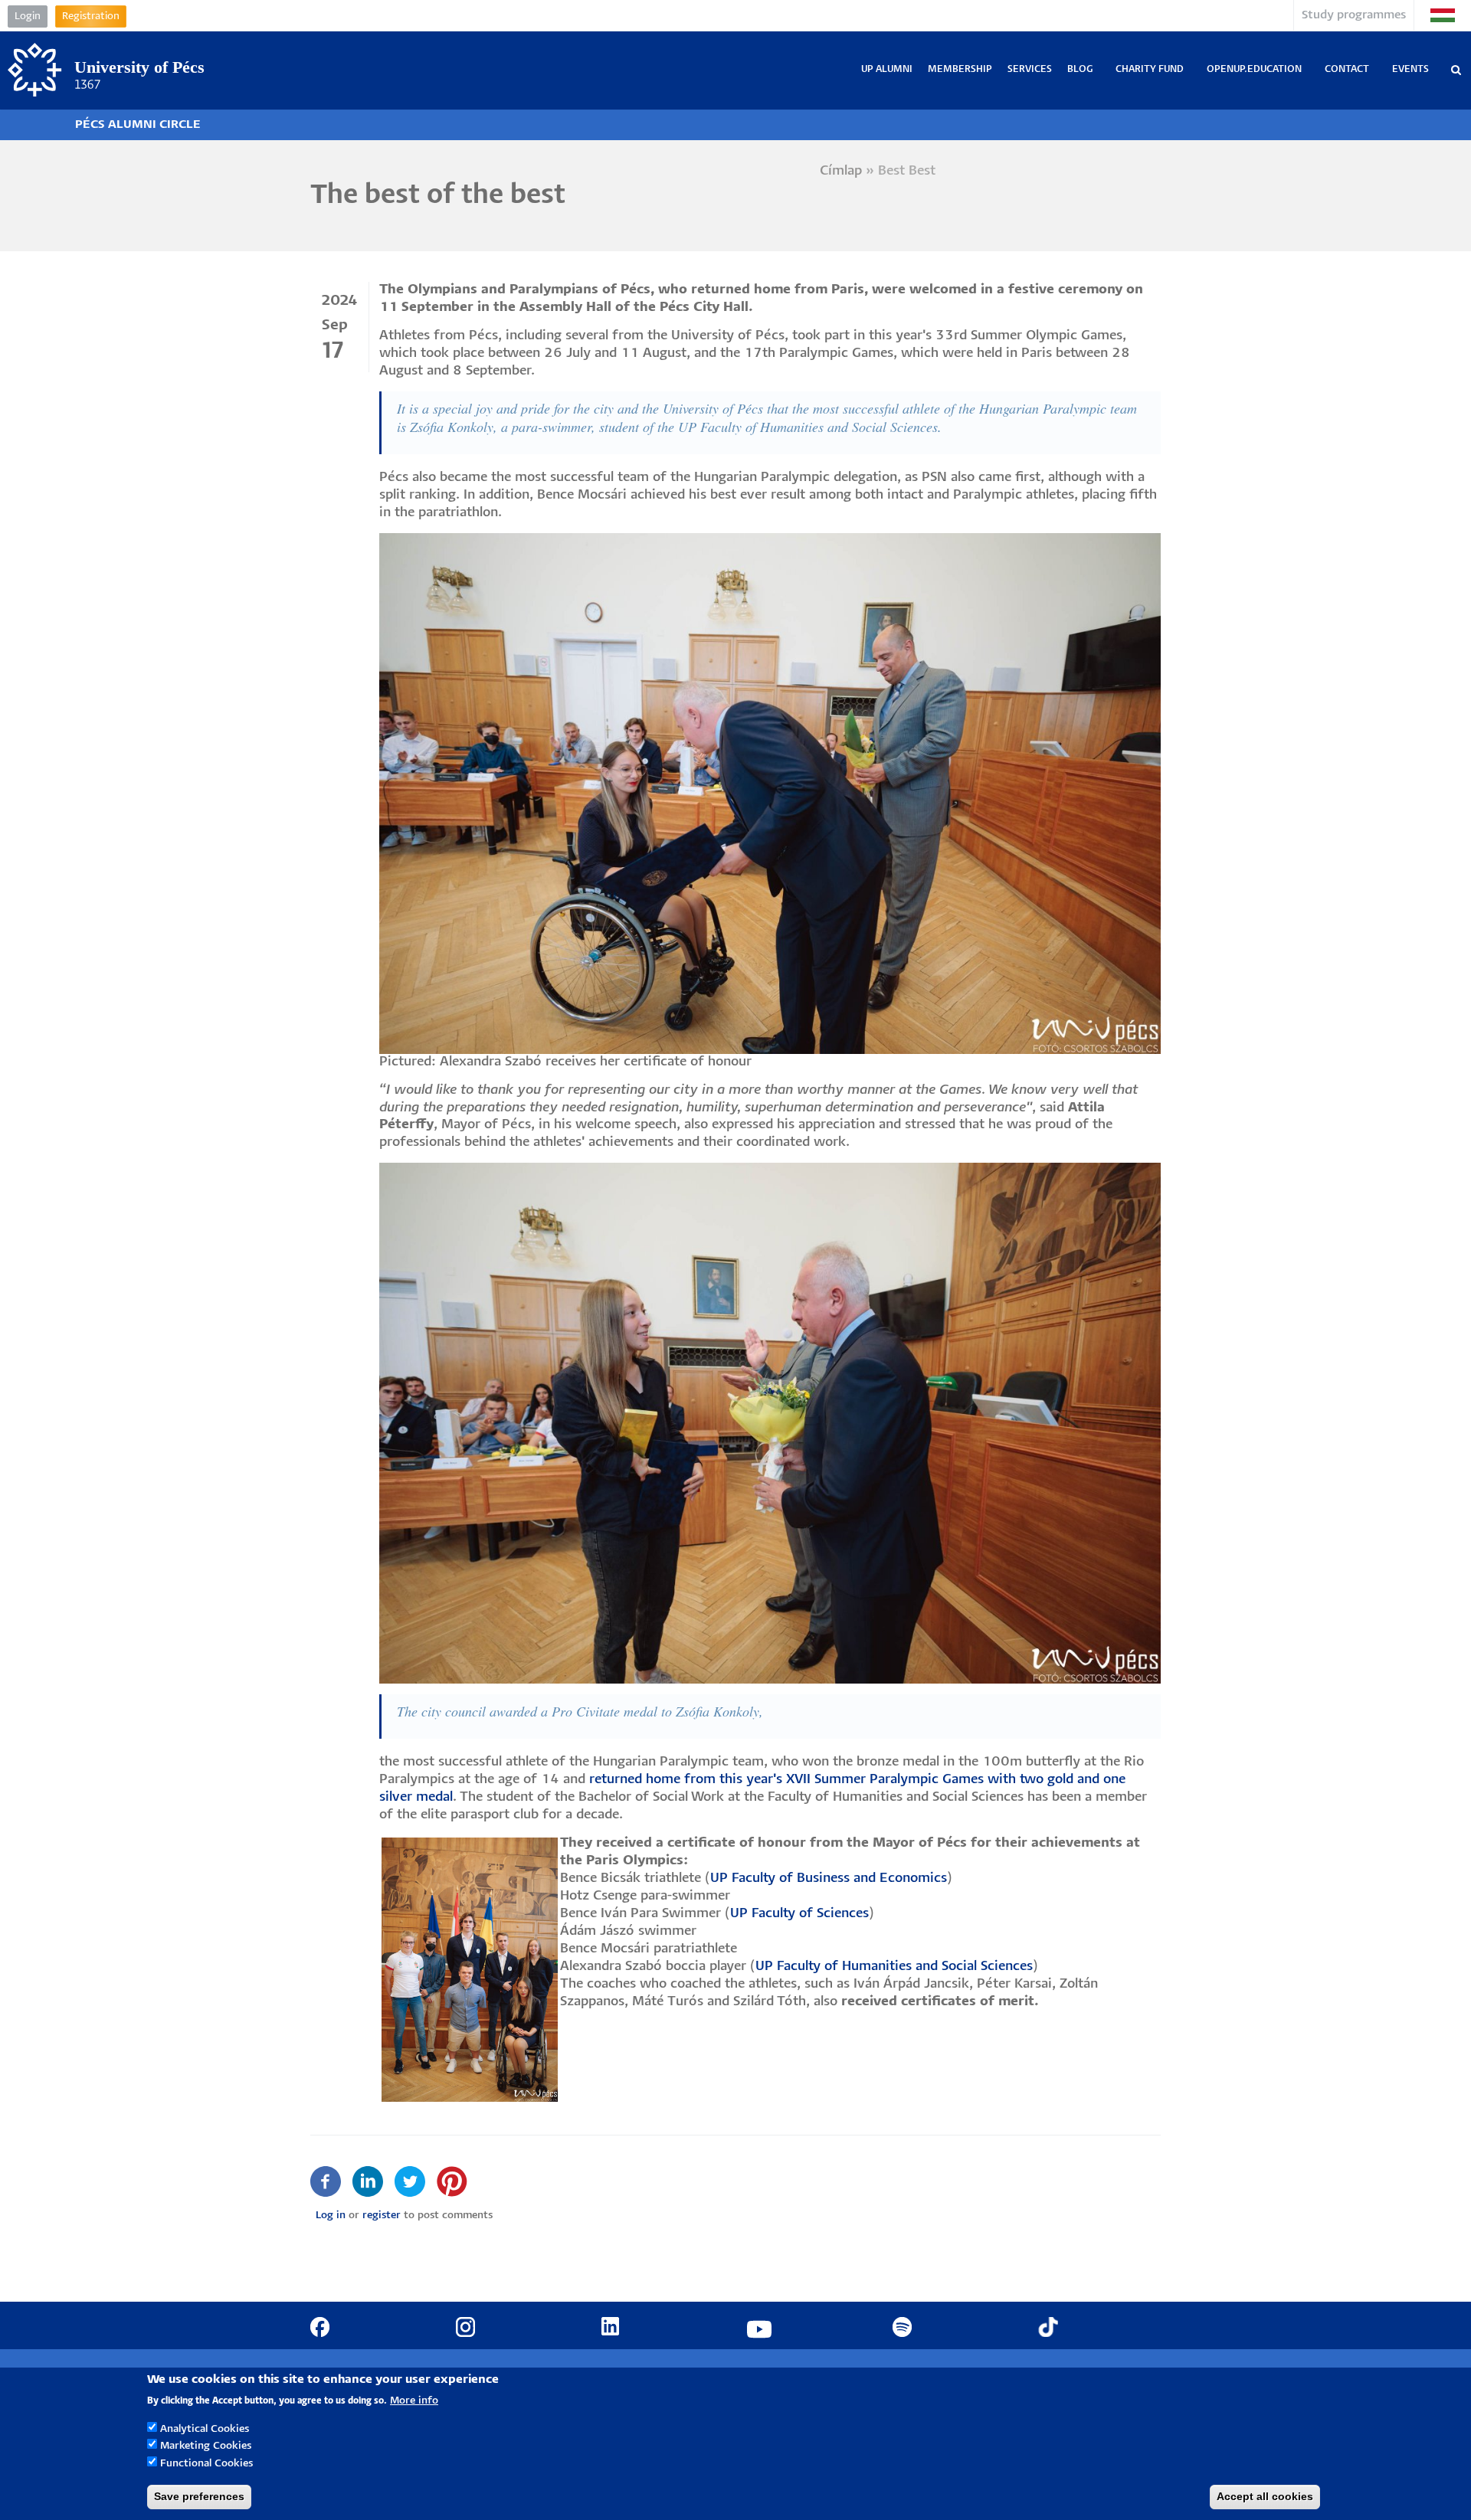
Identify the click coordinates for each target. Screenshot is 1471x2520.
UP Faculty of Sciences (799, 1914)
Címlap (841, 171)
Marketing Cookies (206, 2446)
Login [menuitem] (28, 16)
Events (1410, 69)
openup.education (1254, 69)
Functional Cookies (206, 2464)
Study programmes (1354, 15)
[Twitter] (410, 2182)
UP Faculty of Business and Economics (829, 1879)
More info (414, 2400)
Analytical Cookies (205, 2428)
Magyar (1443, 15)
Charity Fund (1150, 69)
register (382, 2216)
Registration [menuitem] (91, 16)
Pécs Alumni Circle (138, 124)
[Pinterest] (452, 2182)
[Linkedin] (368, 2182)
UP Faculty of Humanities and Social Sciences (894, 1967)
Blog (1080, 69)
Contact (1347, 69)
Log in (331, 2216)
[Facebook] (326, 2182)
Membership (960, 69)
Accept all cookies (1265, 2496)
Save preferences (199, 2496)
